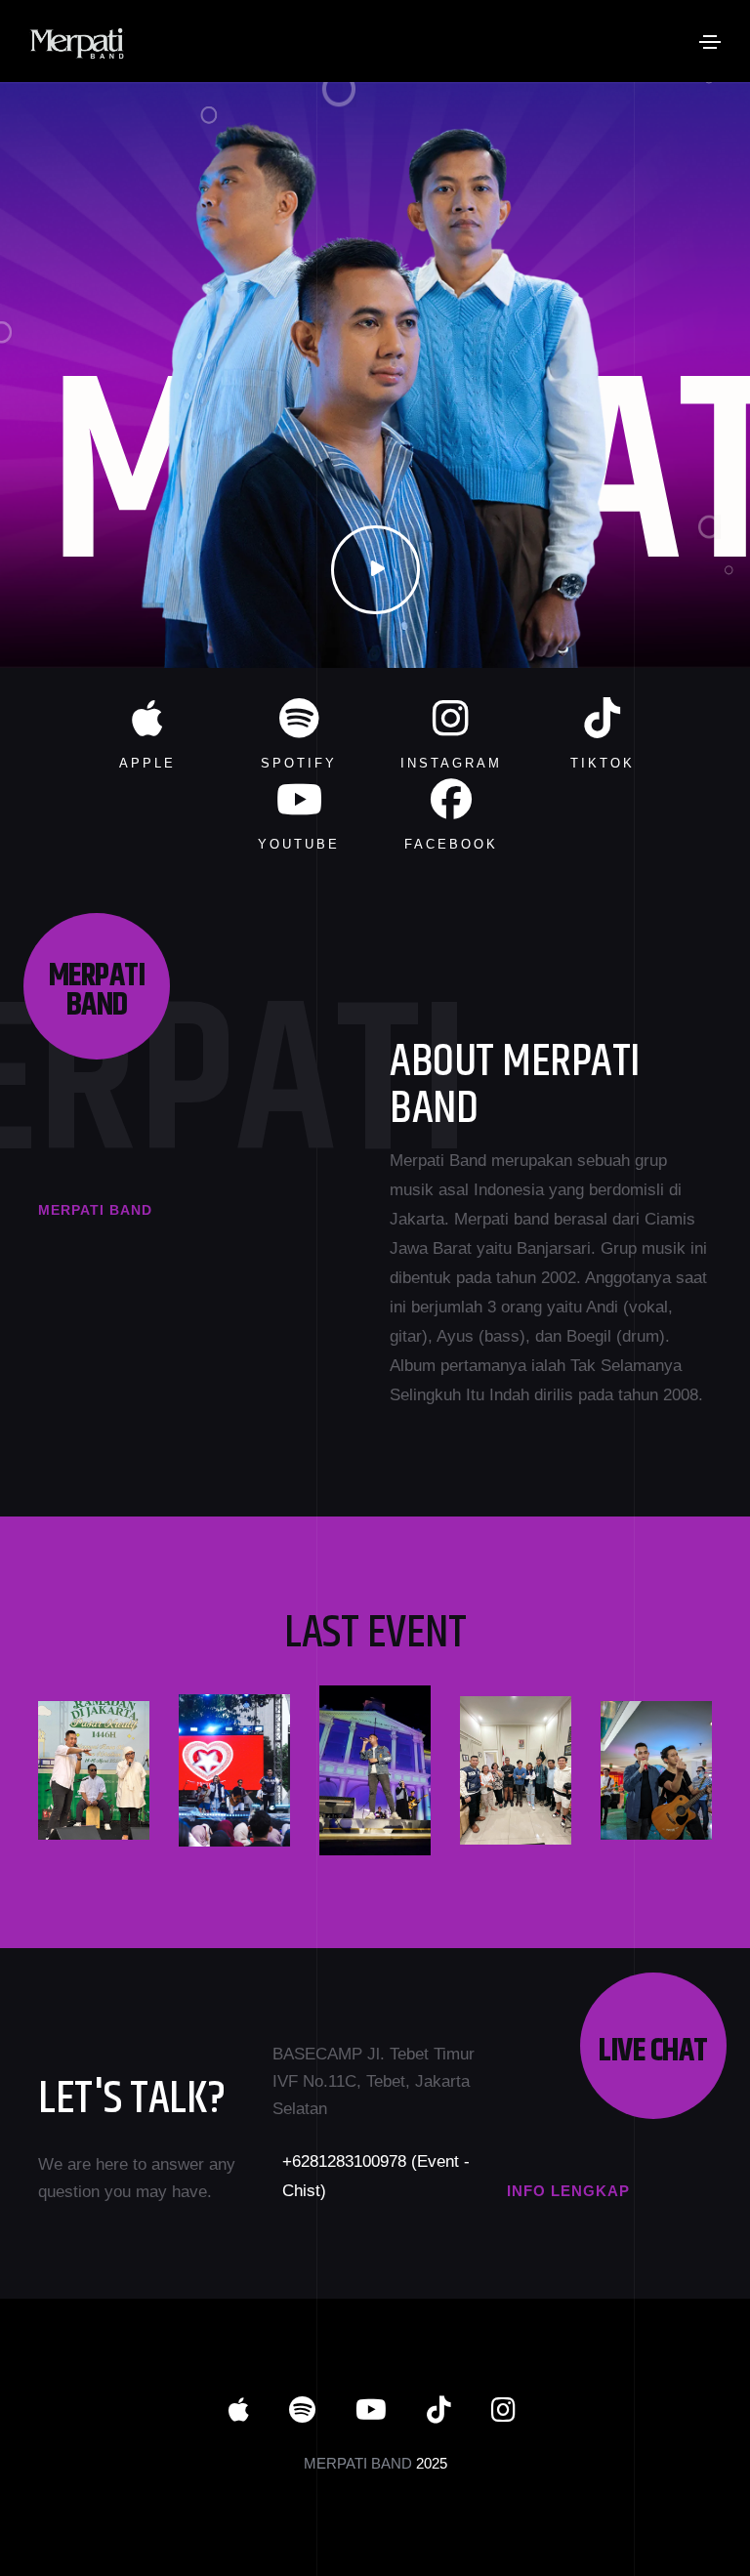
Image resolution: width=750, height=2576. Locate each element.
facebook (451, 844)
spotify (299, 763)
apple (147, 763)
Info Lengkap (568, 2191)
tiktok (603, 763)
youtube (299, 844)
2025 (432, 2463)
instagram (451, 763)
